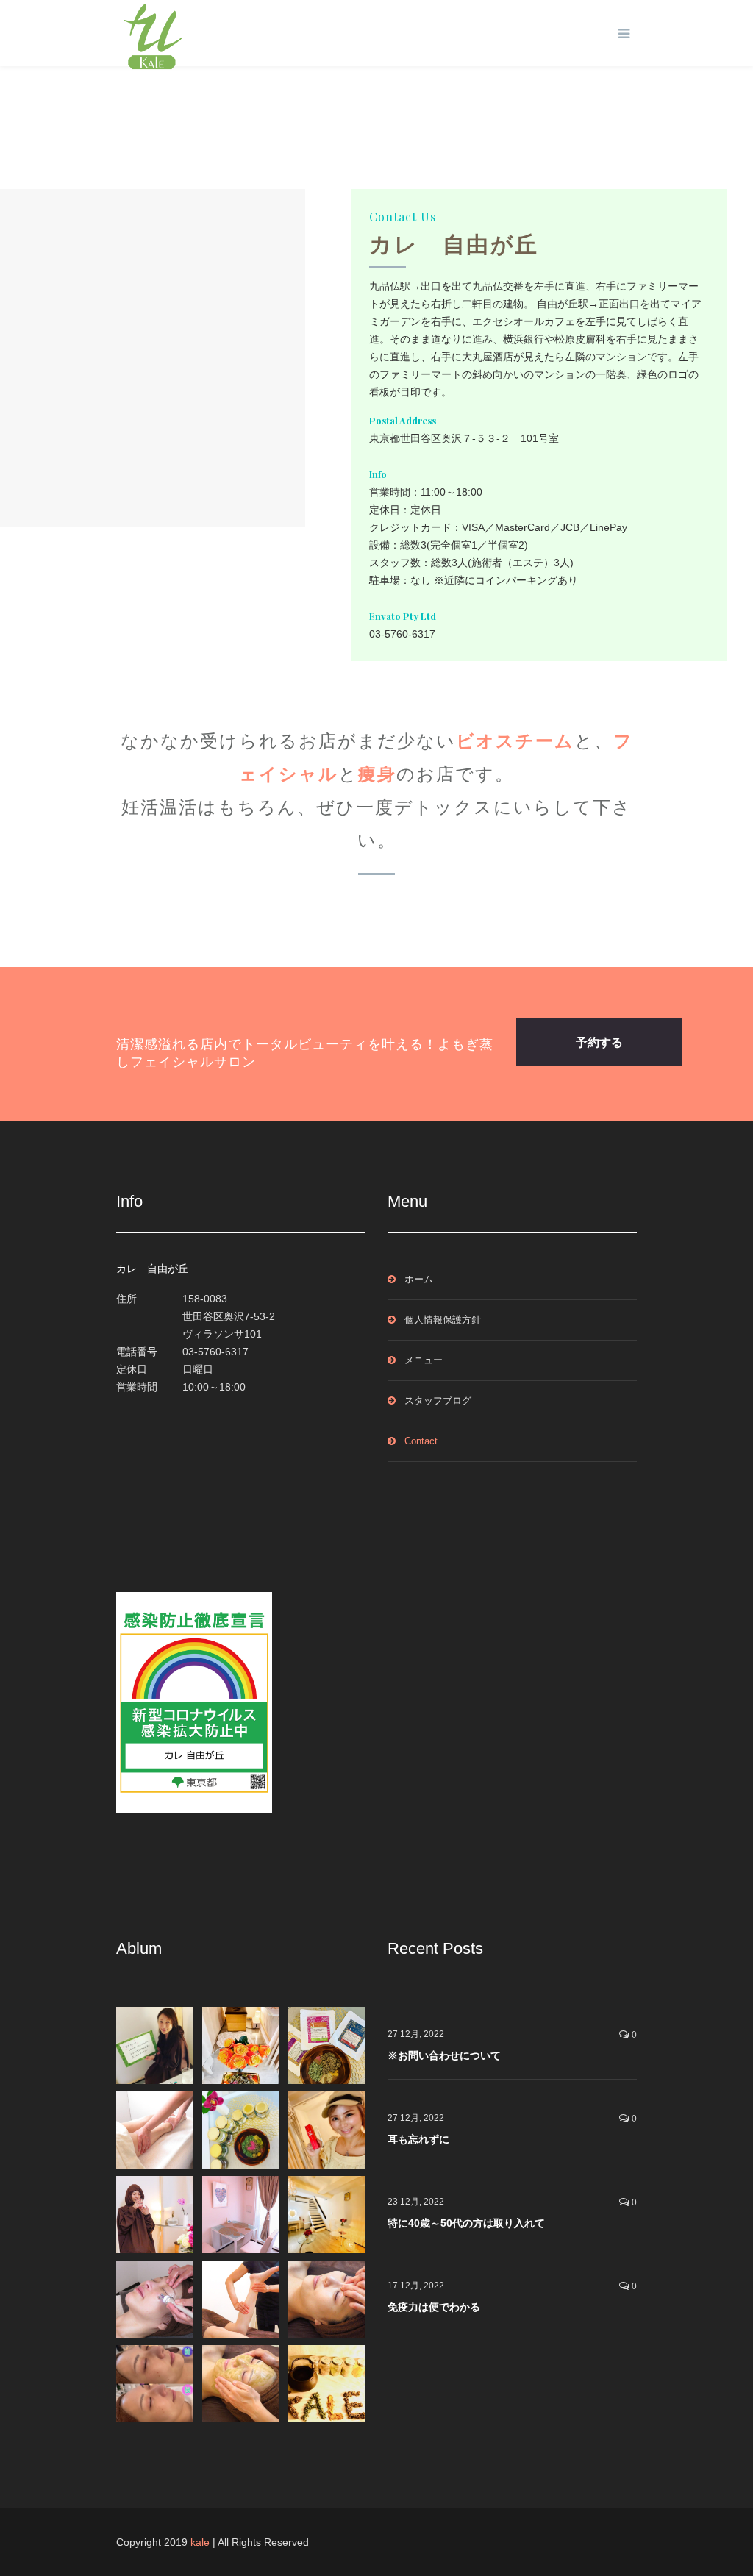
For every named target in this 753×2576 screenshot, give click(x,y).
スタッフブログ (438, 1401)
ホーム (419, 1279)
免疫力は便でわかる (434, 2307)
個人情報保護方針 (443, 1320)
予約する (599, 1042)
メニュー (424, 1360)
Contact (421, 1441)
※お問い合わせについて (444, 2055)
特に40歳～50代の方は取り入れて (466, 2223)
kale (200, 2542)
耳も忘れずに (418, 2139)
